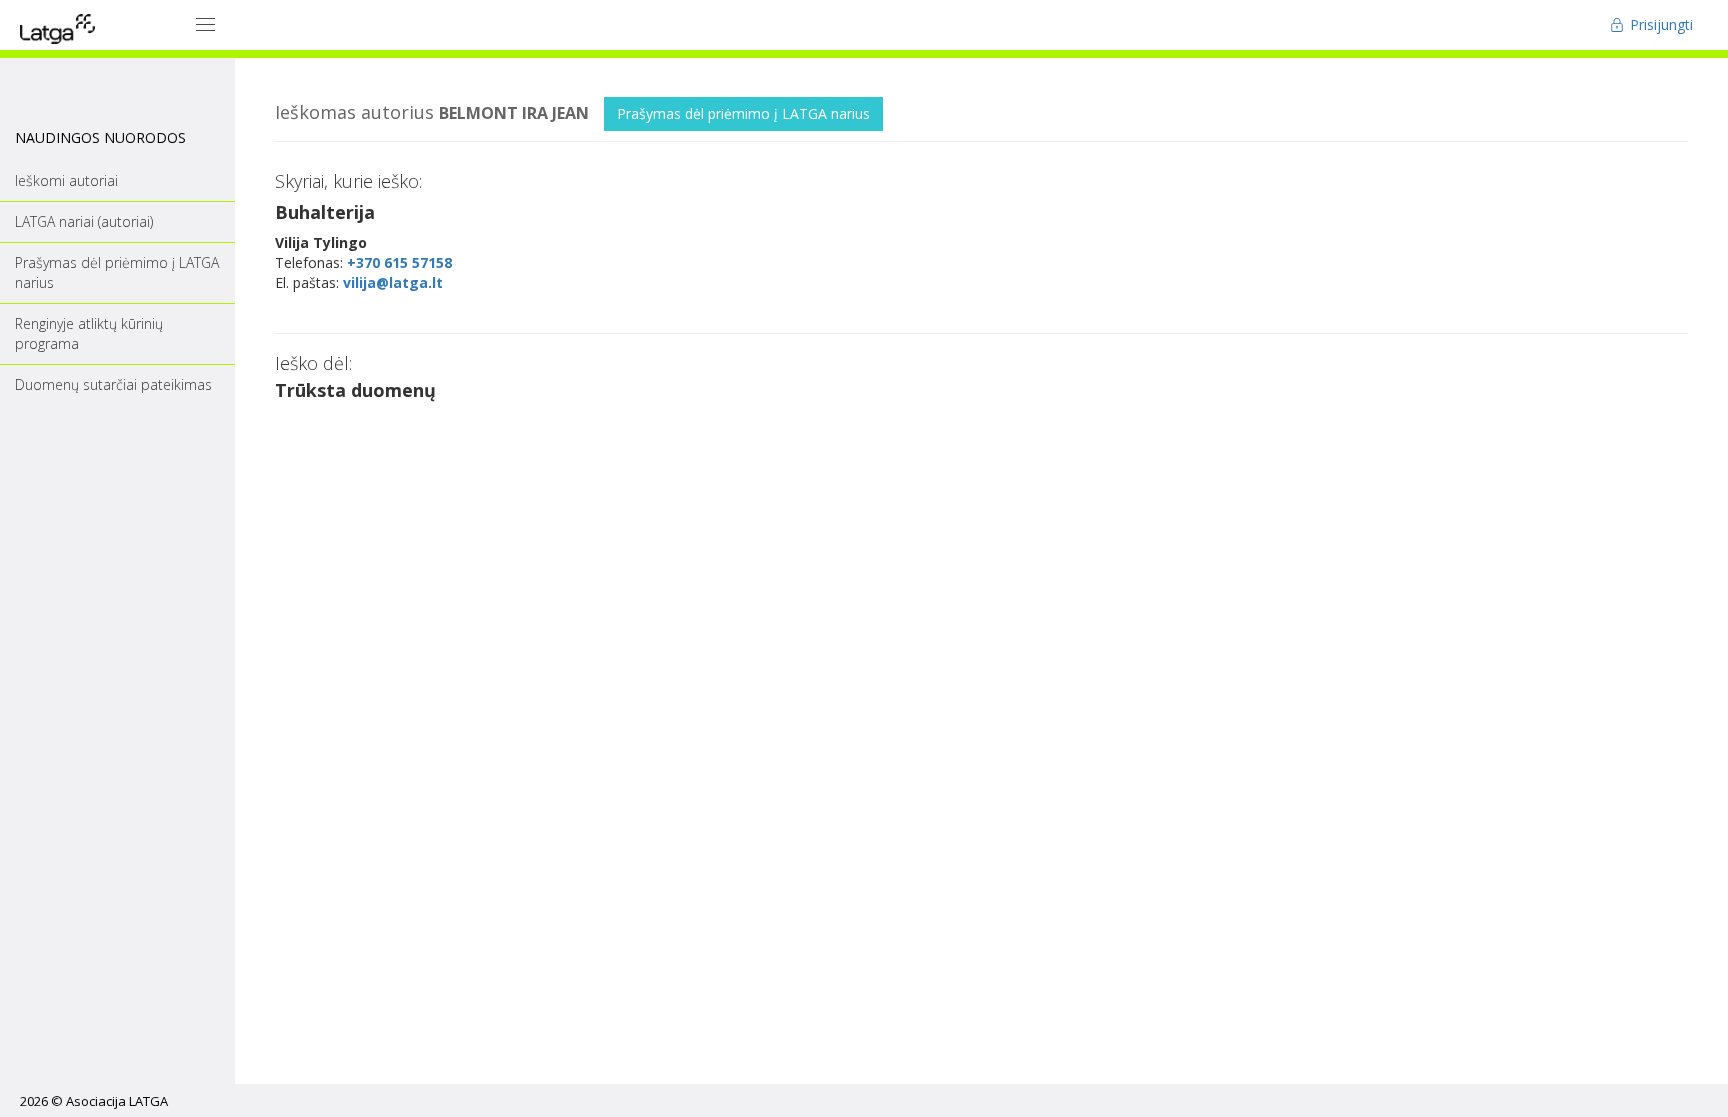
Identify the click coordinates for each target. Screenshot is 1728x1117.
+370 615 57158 (399, 262)
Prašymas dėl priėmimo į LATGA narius (743, 113)
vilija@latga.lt (393, 282)
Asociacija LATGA (117, 1101)
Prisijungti (1659, 24)
